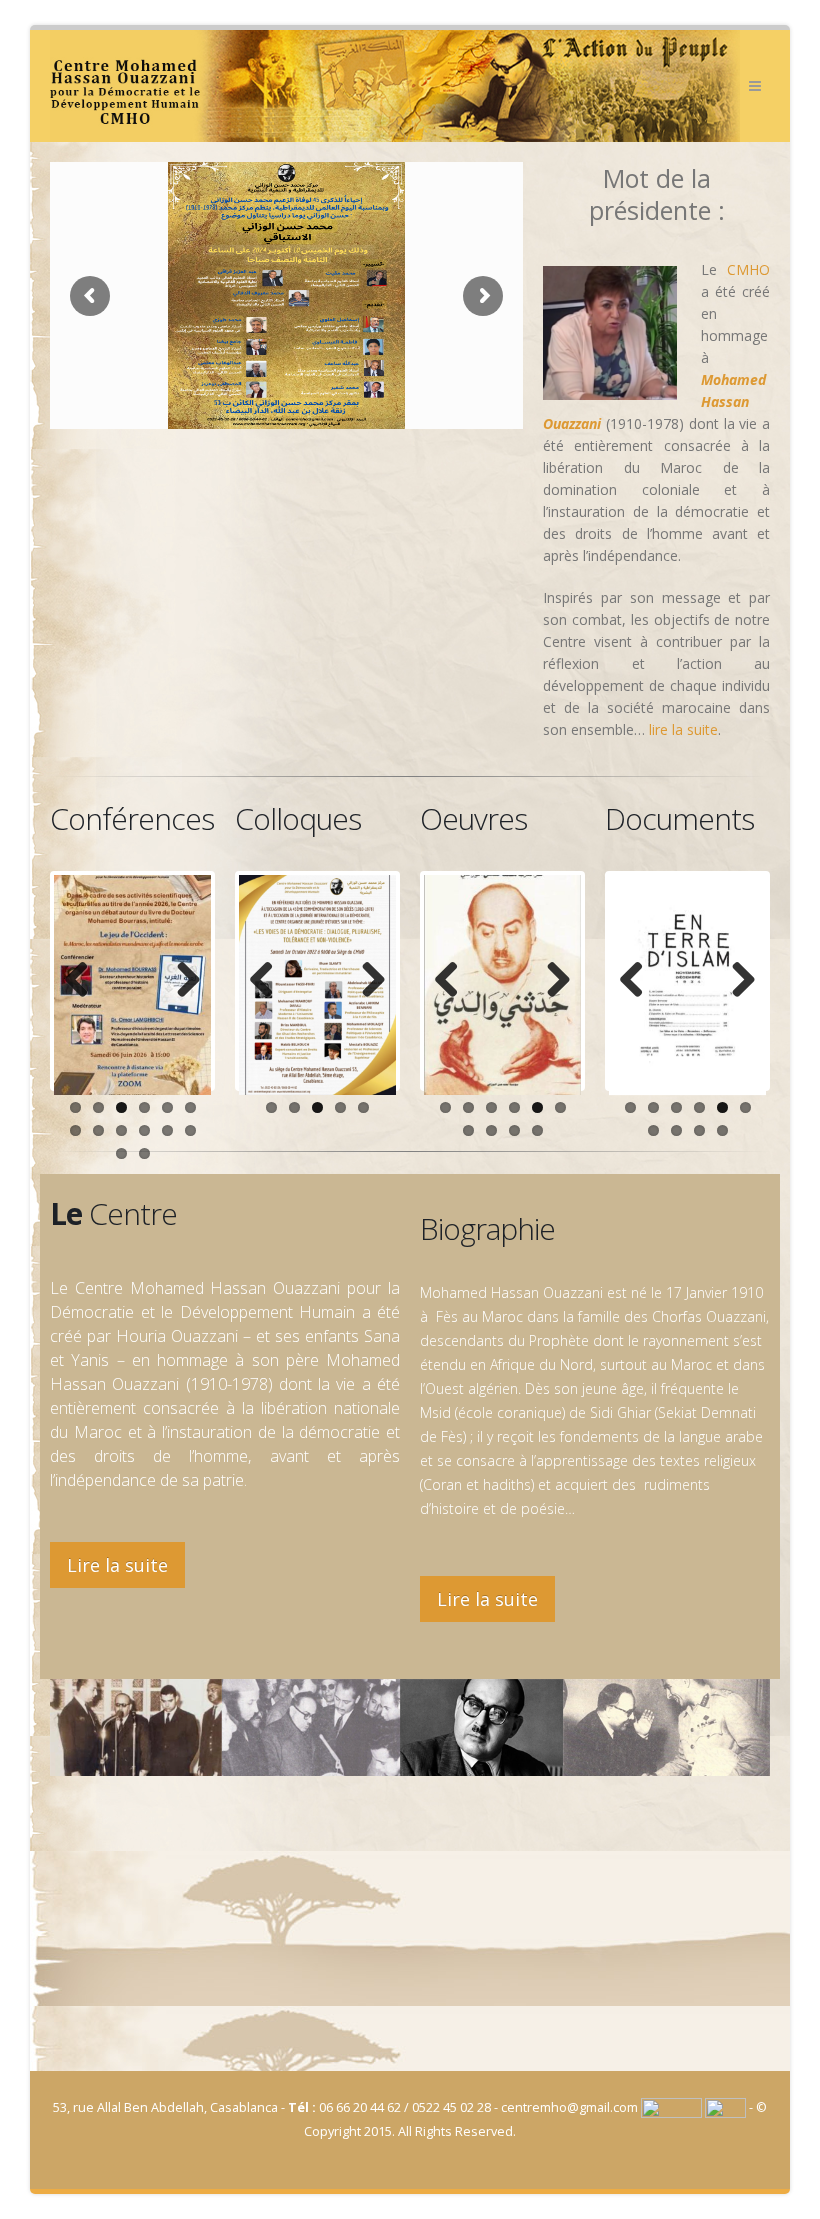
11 (167, 1130)
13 (121, 1153)
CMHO (748, 269)
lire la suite (683, 729)
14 (144, 1153)
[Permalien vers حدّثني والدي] (502, 985)
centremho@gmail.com (569, 2107)
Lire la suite (117, 1565)
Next (181, 981)
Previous (84, 981)
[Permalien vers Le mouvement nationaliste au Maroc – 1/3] (687, 985)
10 (144, 1130)
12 (190, 1130)
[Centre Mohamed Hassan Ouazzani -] (395, 86)
